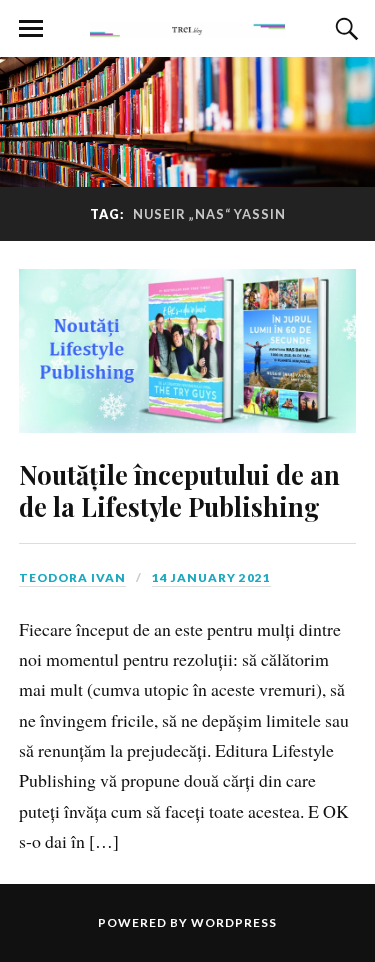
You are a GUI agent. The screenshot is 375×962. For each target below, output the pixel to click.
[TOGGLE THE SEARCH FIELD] (344, 29)
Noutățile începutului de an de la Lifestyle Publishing (179, 490)
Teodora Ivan (72, 577)
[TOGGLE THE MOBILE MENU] (31, 29)
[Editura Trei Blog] (188, 27)
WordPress (234, 922)
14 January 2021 (211, 577)
